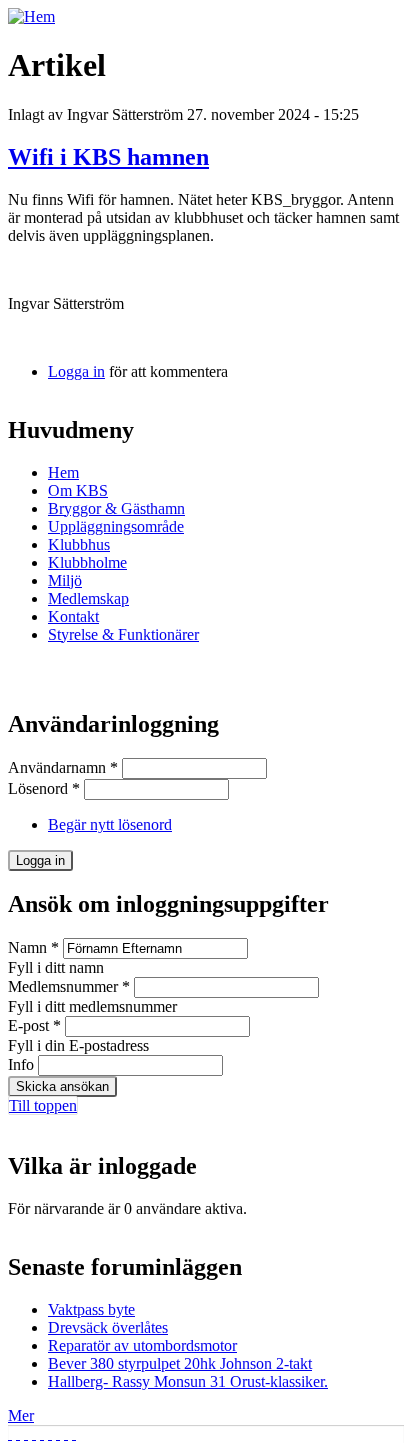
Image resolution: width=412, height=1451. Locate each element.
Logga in (76, 371)
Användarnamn (63, 767)
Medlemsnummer (69, 986)
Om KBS (78, 490)
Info (23, 1064)
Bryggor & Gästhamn (116, 508)
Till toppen (43, 1105)
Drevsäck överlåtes (108, 1327)
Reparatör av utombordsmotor (142, 1345)
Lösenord (44, 788)
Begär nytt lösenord (110, 824)
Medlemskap (88, 598)
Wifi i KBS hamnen (108, 157)
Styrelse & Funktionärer (123, 634)
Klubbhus (79, 544)
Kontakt (73, 616)
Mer (21, 1415)
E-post (34, 1025)
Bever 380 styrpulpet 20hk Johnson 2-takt (180, 1363)
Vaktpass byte (91, 1309)
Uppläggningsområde (116, 526)
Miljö (65, 580)
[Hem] (31, 16)
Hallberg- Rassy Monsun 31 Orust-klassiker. (188, 1381)
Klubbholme (87, 562)
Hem (63, 472)
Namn (33, 947)
